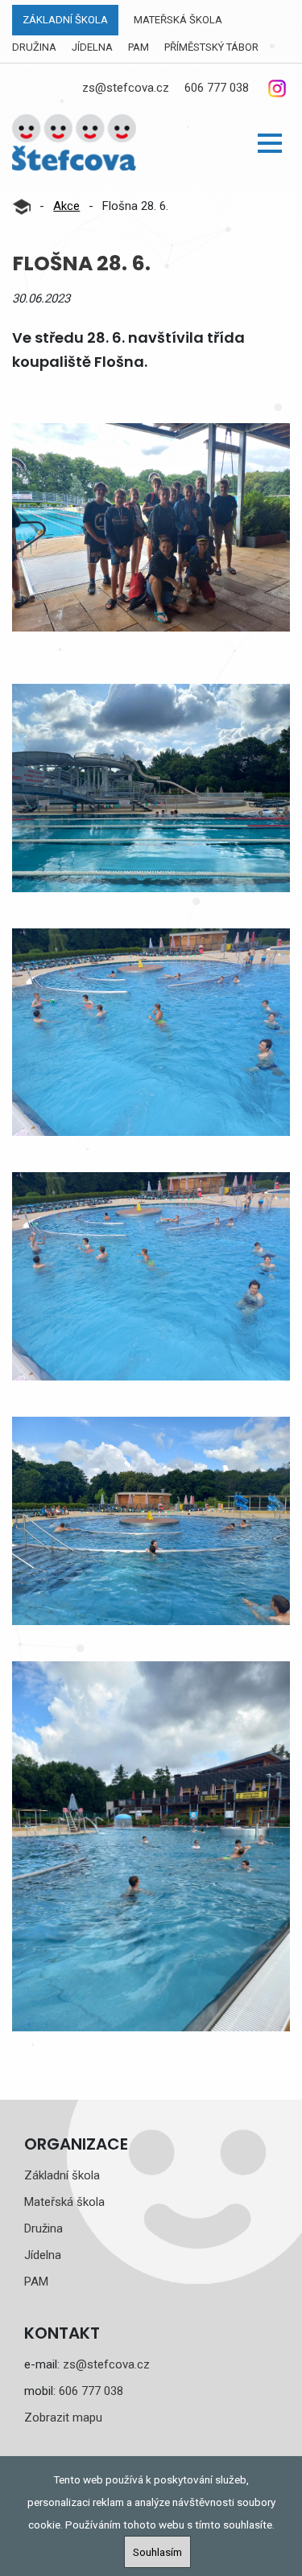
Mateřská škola (178, 20)
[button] (270, 143)
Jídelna (92, 47)
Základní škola (65, 20)
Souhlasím (157, 2552)
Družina (34, 47)
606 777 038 (217, 88)
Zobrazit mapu (63, 2418)
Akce (66, 206)
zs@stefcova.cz (126, 88)
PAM (139, 47)
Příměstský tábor (211, 47)
